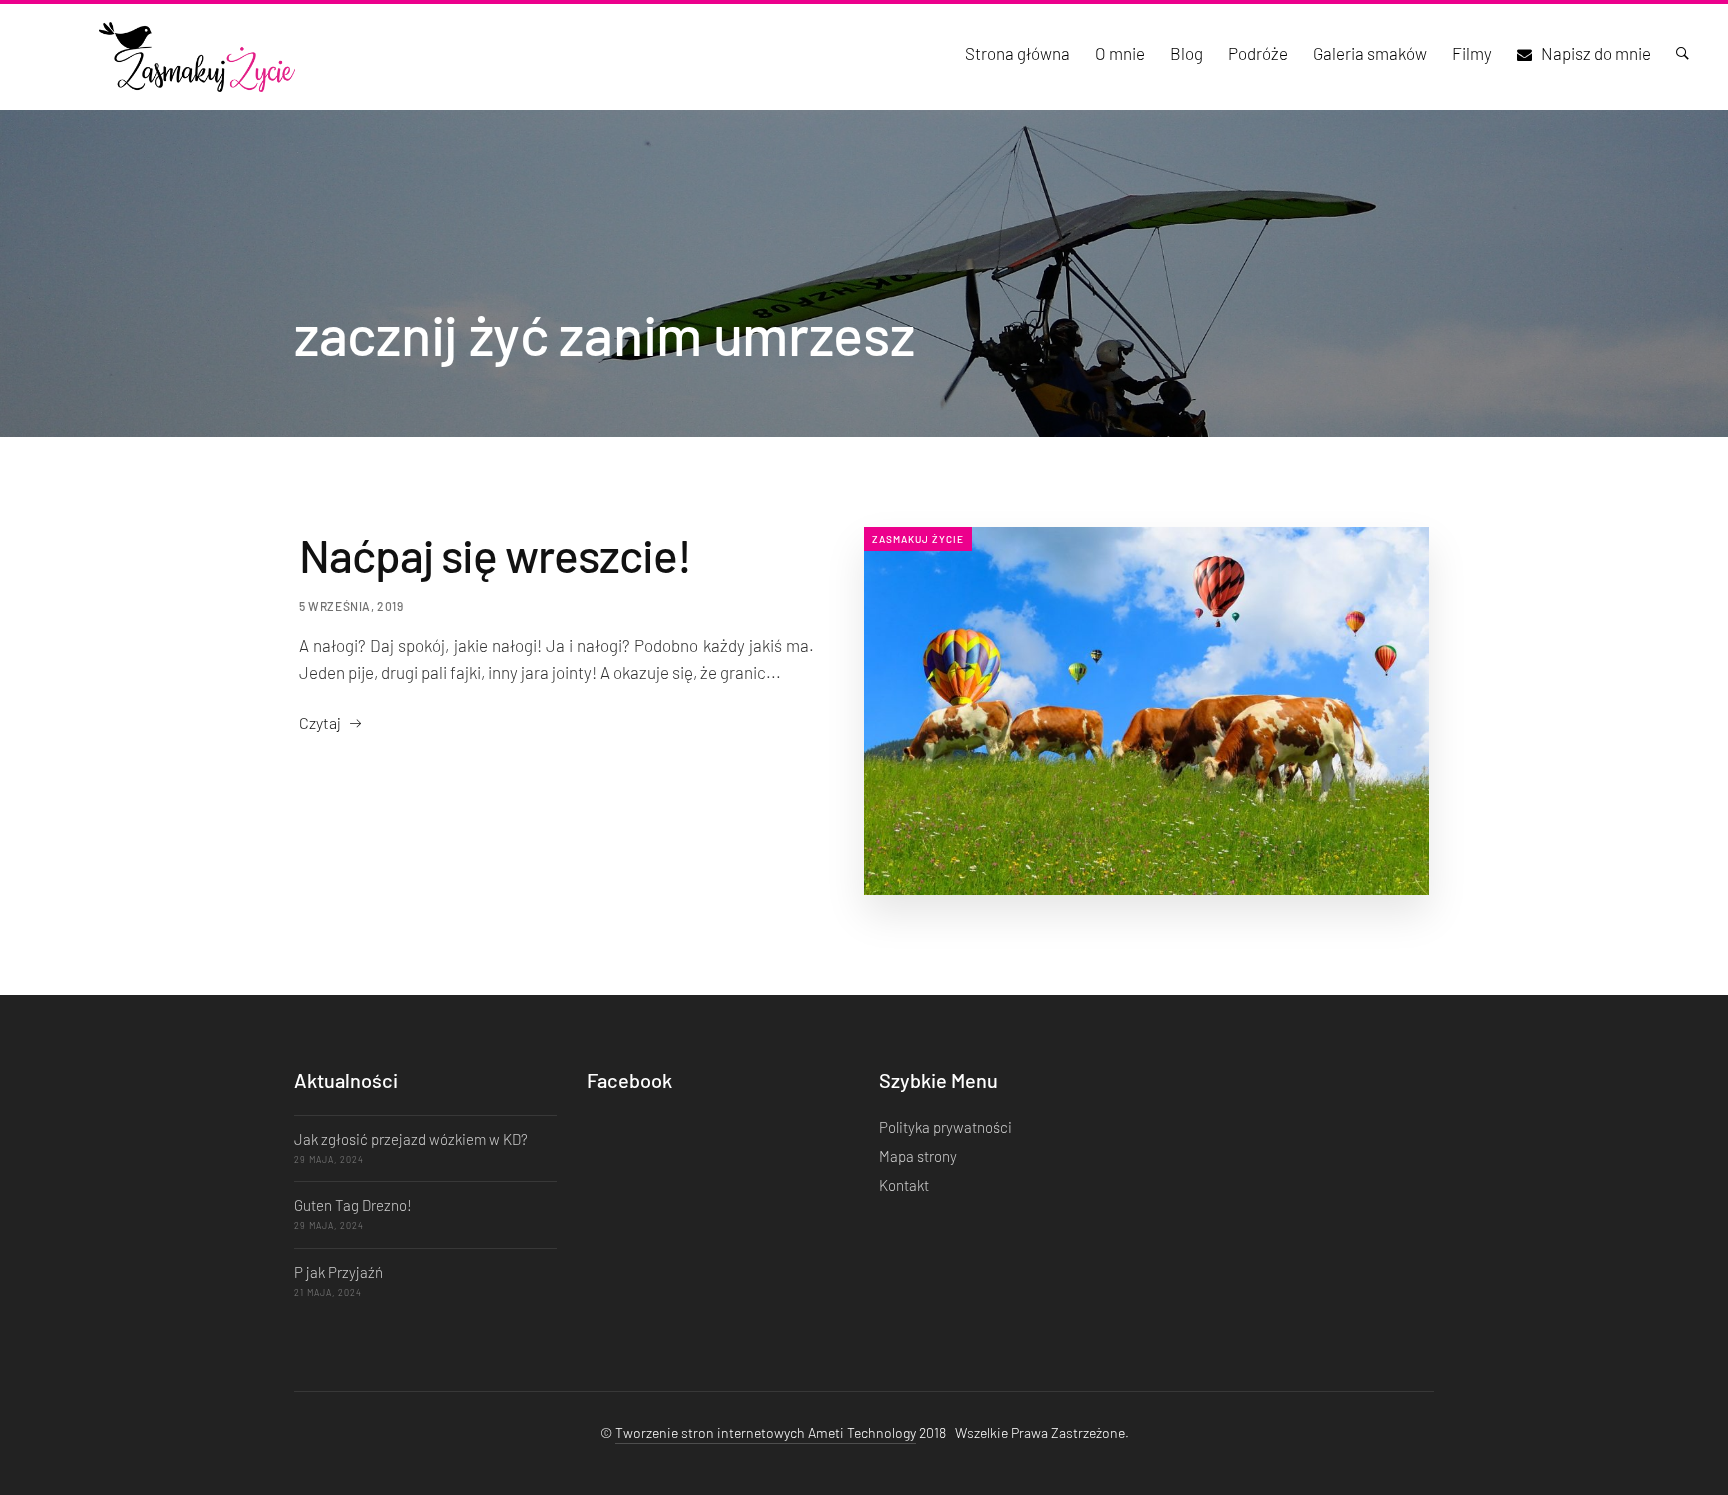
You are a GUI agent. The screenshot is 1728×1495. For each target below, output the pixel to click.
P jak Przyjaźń (338, 1272)
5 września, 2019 (351, 606)
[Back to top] (1673, 1445)
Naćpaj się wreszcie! (495, 554)
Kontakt (904, 1185)
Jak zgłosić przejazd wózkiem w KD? (411, 1139)
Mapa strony (918, 1156)
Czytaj (320, 722)
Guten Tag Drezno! (353, 1205)
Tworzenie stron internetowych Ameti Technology (765, 1432)
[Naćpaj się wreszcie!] (1146, 711)
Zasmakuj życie (918, 539)
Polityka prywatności (945, 1127)
